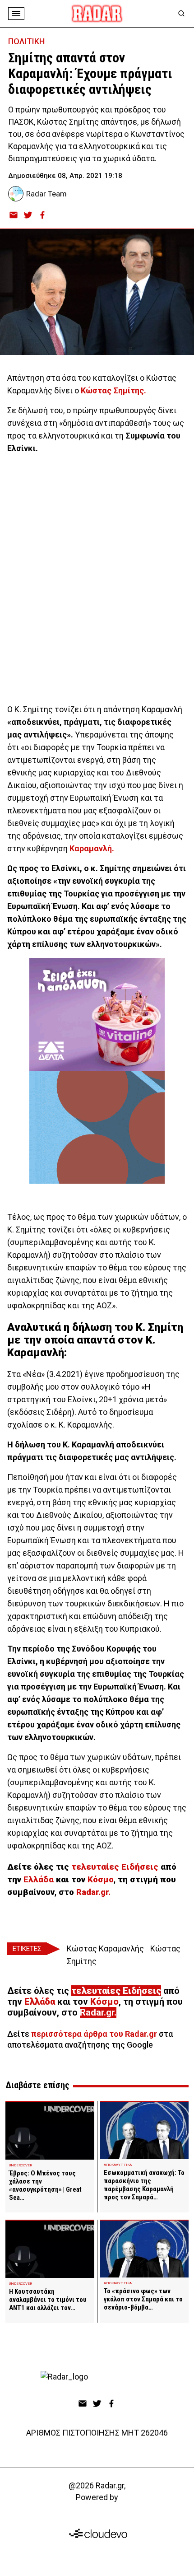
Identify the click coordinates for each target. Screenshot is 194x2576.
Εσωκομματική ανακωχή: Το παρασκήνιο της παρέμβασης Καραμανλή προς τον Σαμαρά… (144, 2185)
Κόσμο (99, 1880)
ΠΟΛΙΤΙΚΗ (26, 41)
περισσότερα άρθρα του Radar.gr (94, 2034)
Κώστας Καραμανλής (105, 1948)
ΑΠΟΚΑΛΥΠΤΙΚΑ (118, 2165)
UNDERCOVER (21, 2165)
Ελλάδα (40, 1880)
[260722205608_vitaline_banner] (97, 1014)
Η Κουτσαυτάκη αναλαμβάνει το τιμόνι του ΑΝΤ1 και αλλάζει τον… (48, 2300)
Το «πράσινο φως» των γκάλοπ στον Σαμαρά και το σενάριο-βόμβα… (143, 2299)
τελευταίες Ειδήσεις (115, 1867)
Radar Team (46, 194)
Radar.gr (97, 2012)
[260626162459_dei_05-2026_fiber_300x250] (97, 1127)
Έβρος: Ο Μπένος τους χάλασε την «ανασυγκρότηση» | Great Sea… (45, 2185)
